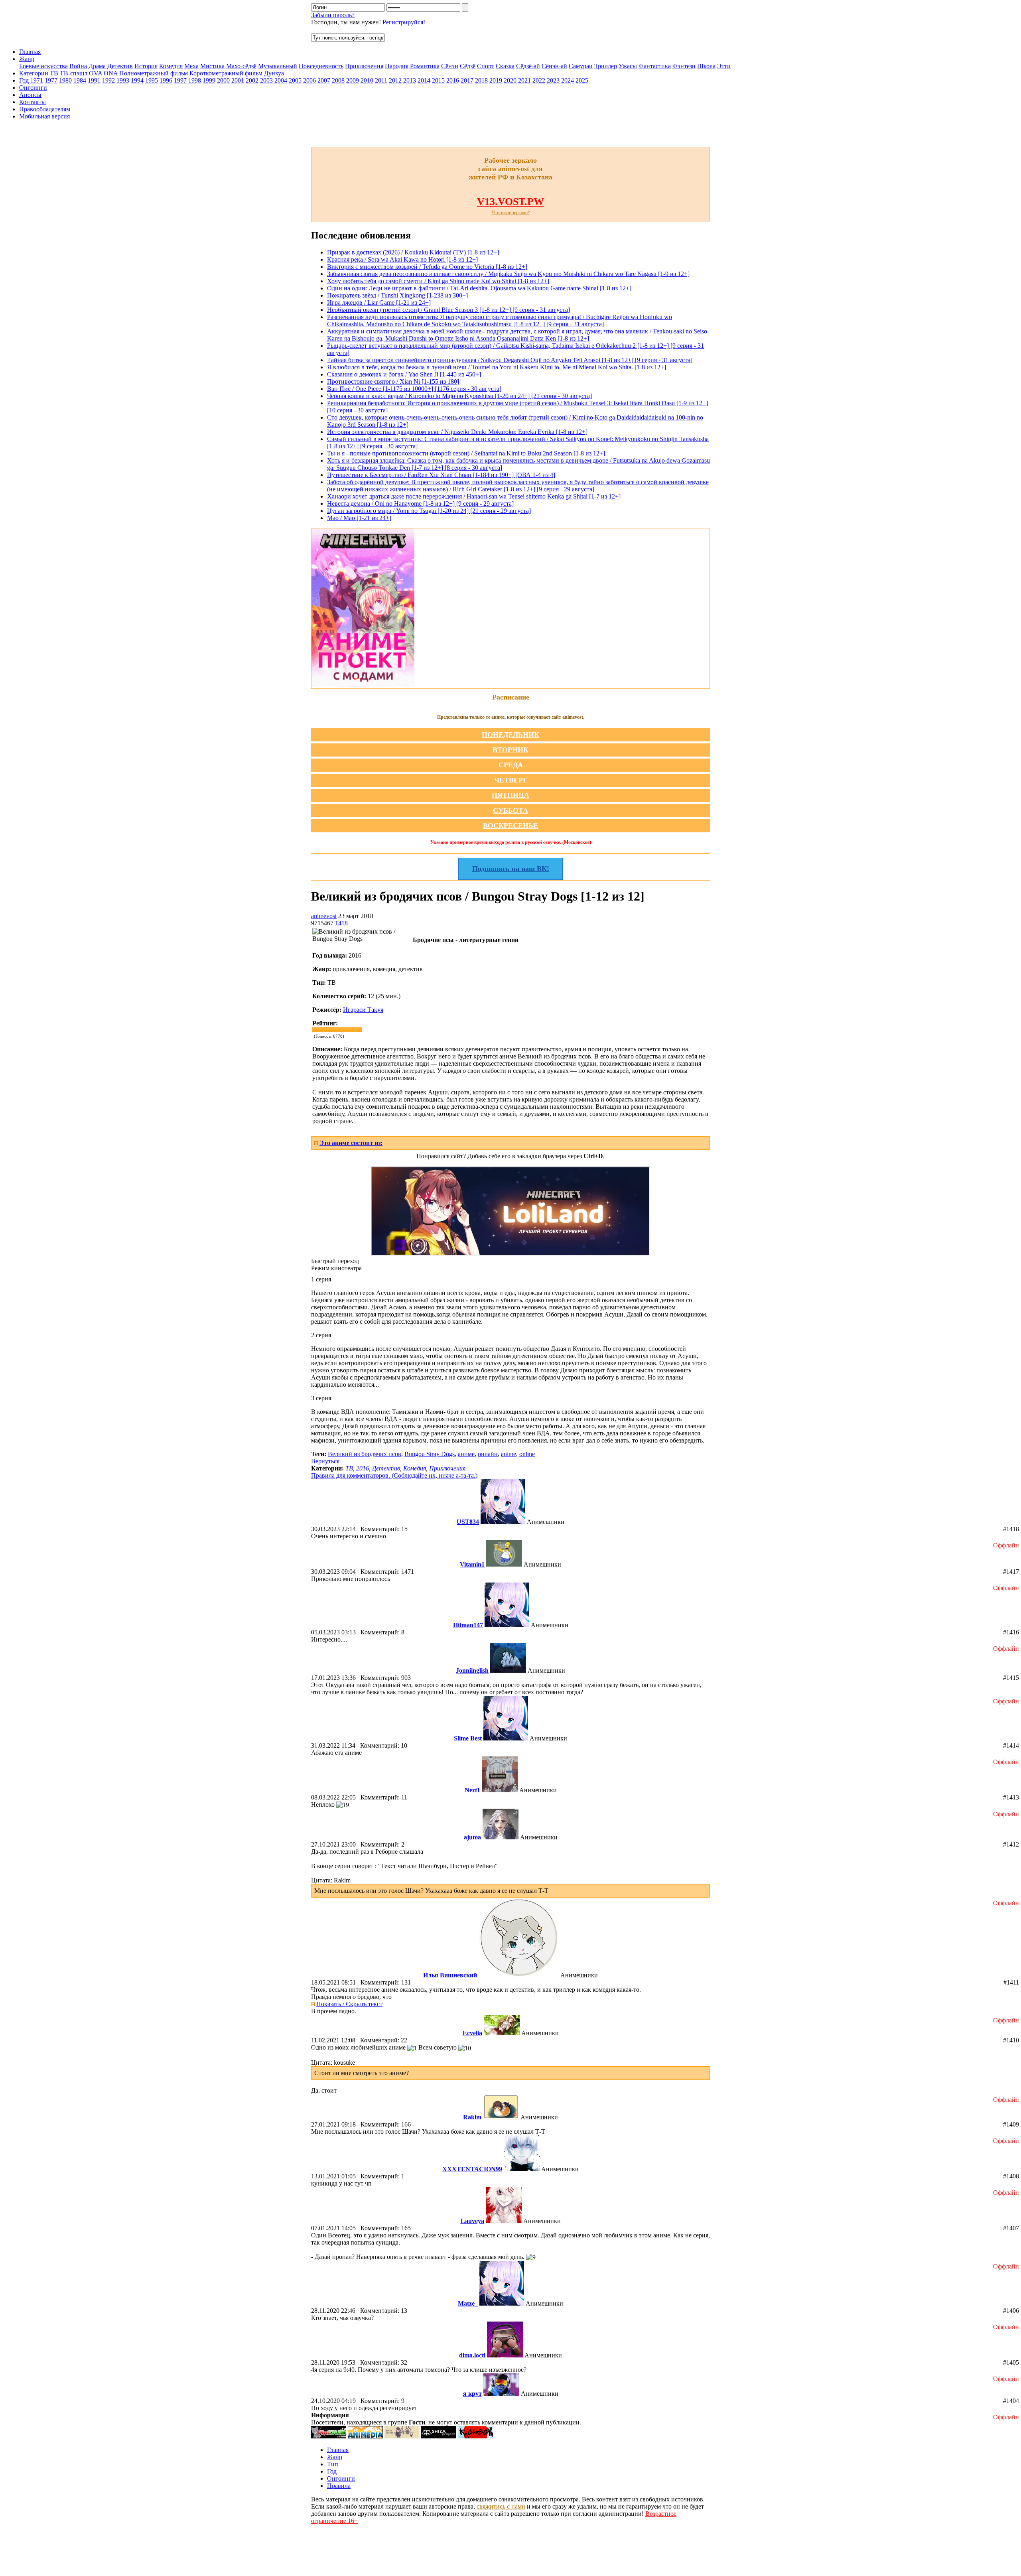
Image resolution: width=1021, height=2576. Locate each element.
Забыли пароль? (333, 15)
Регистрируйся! (404, 22)
